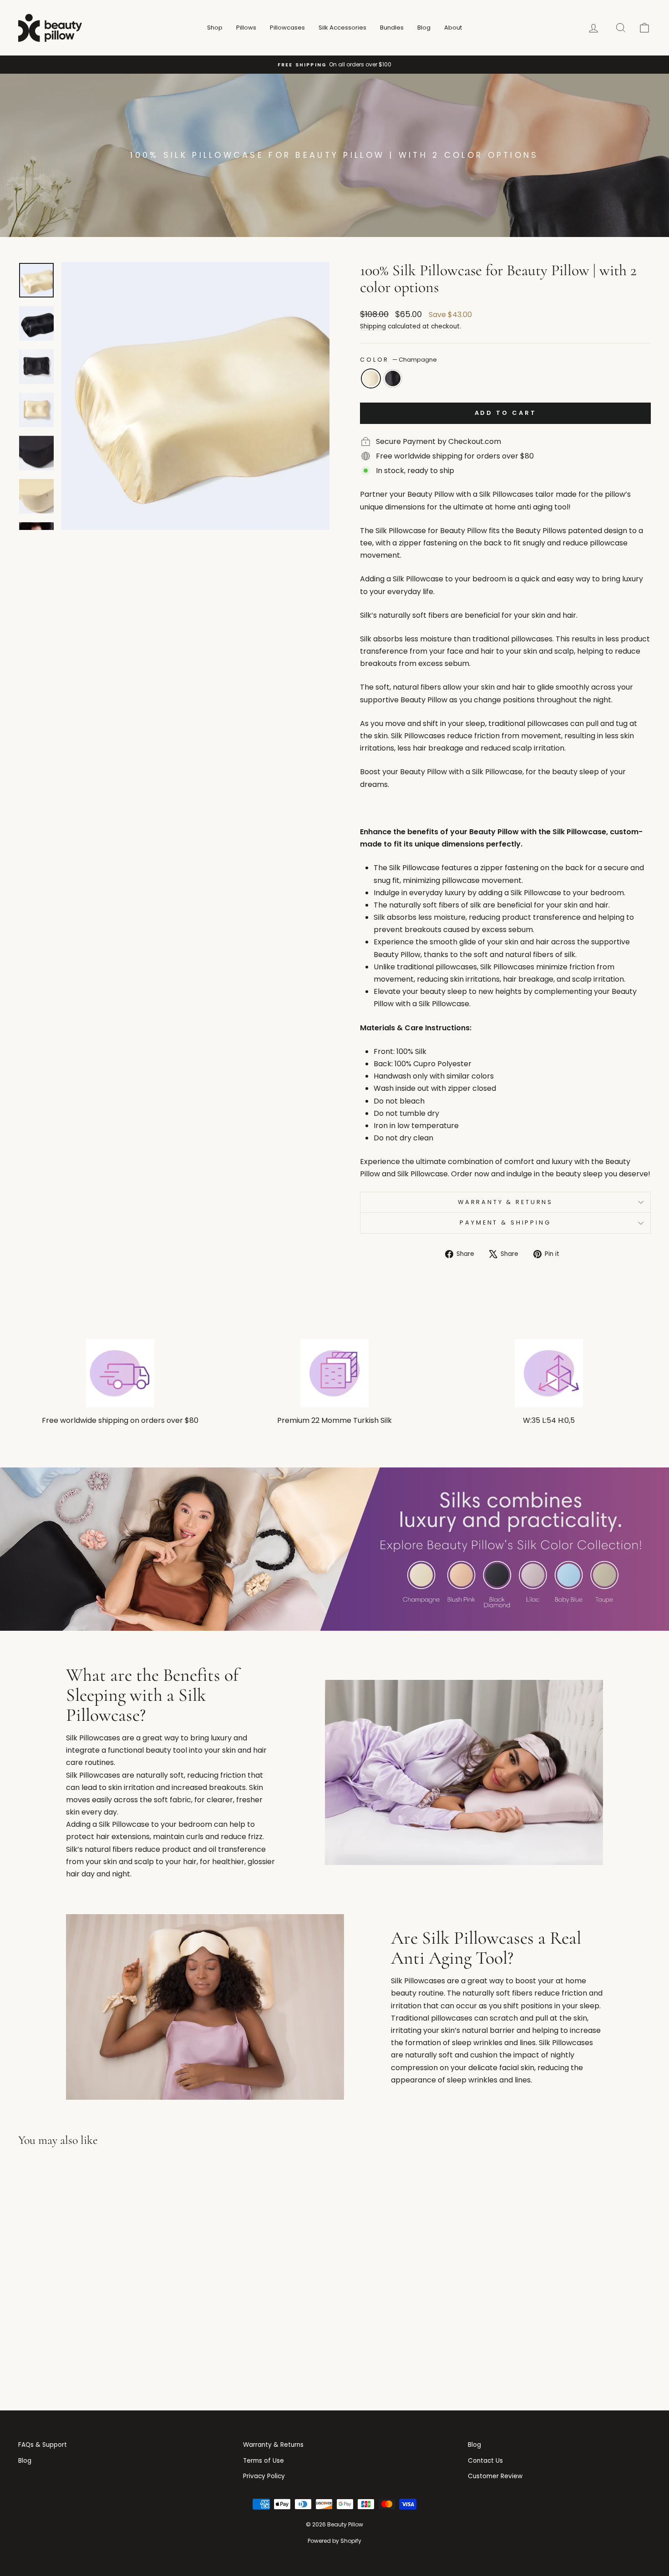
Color (398, 360)
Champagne (371, 378)
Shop (215, 28)
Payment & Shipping (505, 1222)
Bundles (392, 28)
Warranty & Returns (505, 1202)
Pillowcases (287, 28)
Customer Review (495, 2476)
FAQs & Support (43, 2445)
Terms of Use (264, 2461)
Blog (424, 28)
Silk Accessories (342, 28)
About (453, 28)
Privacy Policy (264, 2476)
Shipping (373, 326)
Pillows (246, 28)
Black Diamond (393, 378)
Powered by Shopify (334, 2541)
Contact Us (485, 2461)
